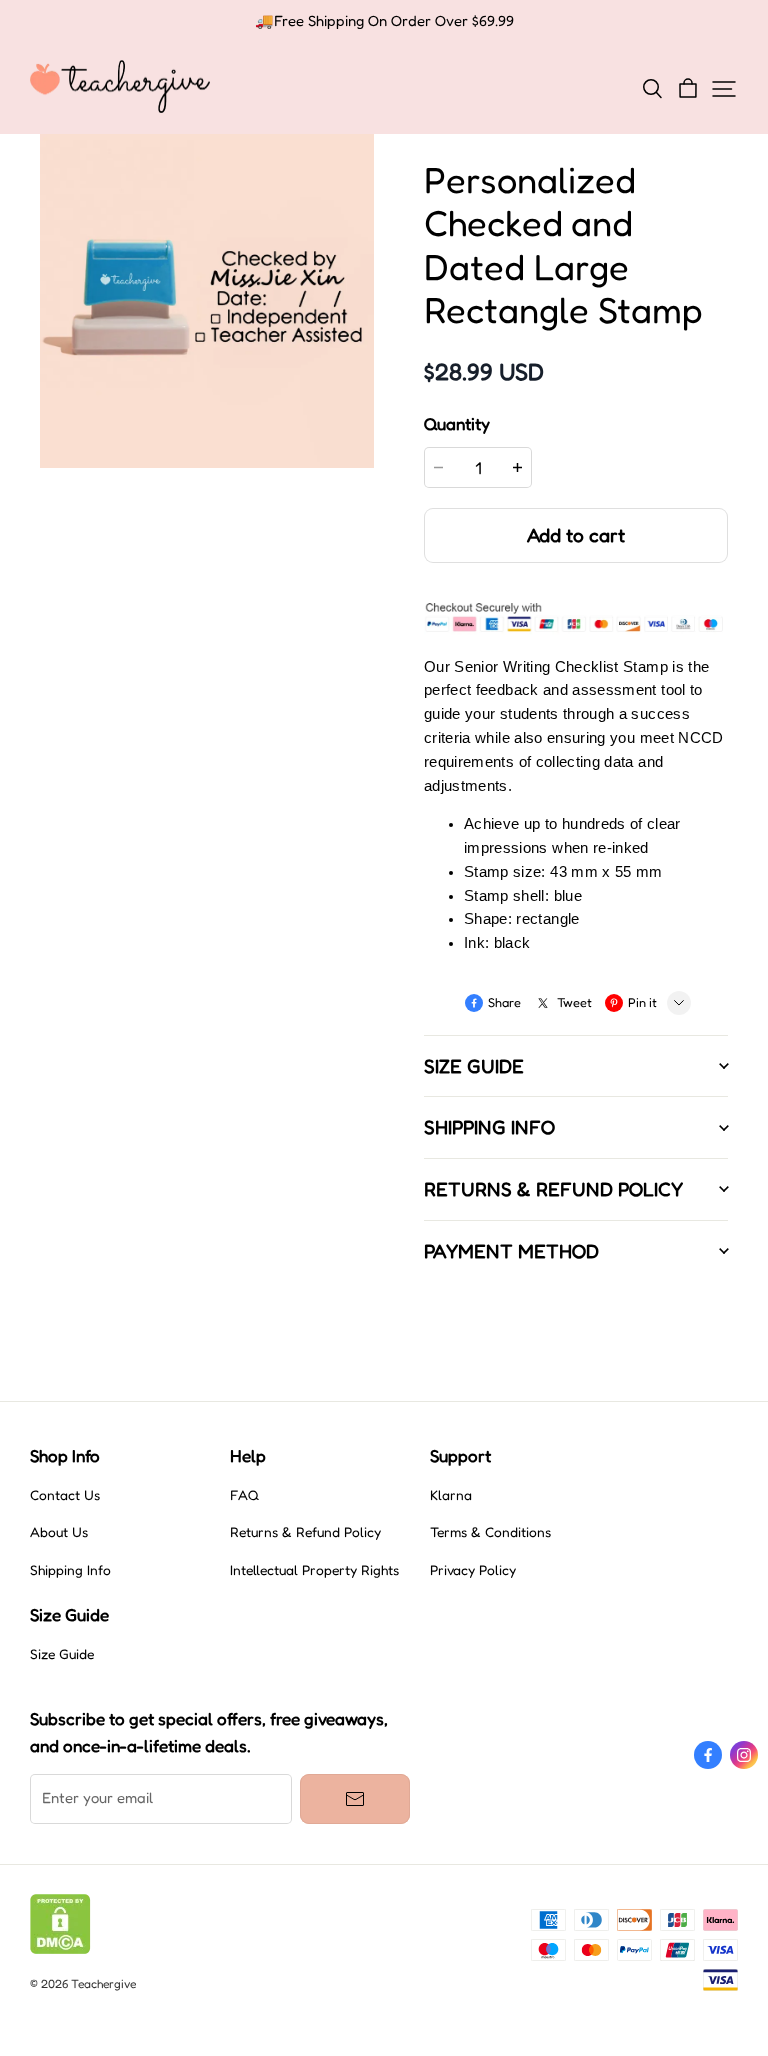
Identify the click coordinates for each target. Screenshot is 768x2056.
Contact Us (65, 1495)
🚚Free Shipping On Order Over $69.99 (384, 21)
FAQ (244, 1495)
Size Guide (62, 1654)
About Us (59, 1532)
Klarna (451, 1495)
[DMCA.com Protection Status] (60, 1949)
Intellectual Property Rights (314, 1570)
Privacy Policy (473, 1570)
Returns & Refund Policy (305, 1532)
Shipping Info (70, 1570)
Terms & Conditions (490, 1532)
